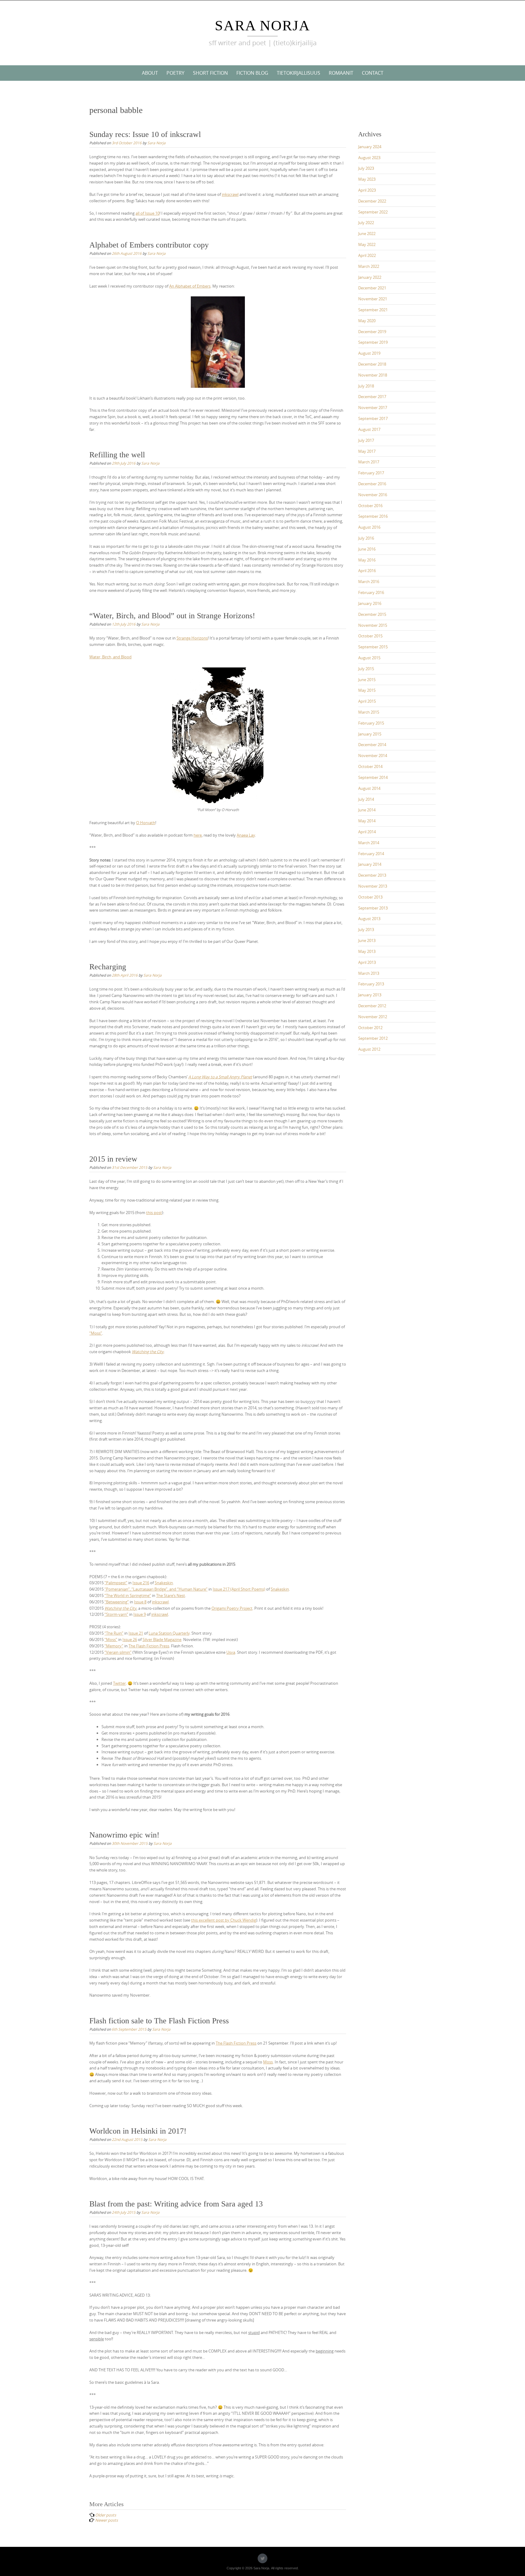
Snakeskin (164, 1583)
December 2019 (372, 332)
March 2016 (369, 582)
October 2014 (370, 766)
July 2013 (366, 930)
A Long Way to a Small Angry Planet (220, 1077)
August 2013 (369, 919)
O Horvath (146, 823)
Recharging (108, 967)
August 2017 (369, 429)
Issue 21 (136, 1633)
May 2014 (367, 821)
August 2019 (369, 353)
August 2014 (369, 788)
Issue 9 (140, 1614)
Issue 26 (130, 1639)
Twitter (119, 1683)
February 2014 (371, 854)
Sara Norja (262, 25)
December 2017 (372, 397)
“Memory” (114, 1646)
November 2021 (373, 299)
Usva (231, 1652)
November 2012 (373, 1017)
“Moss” (96, 1333)
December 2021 (372, 288)
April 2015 (367, 701)
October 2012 (370, 1028)
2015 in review (113, 1159)
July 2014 (366, 799)
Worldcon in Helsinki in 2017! (138, 2131)
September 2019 (373, 342)
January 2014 (370, 864)
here (198, 835)
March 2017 (369, 462)
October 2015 (370, 636)
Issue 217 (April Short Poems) (239, 1589)
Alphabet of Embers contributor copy (149, 245)
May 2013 (367, 951)
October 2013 (370, 897)
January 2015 (370, 734)
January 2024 (370, 147)
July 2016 (366, 538)
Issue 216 (141, 1583)
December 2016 (372, 484)
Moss (268, 2062)
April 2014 (367, 832)
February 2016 (371, 592)
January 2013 (370, 995)
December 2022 (372, 201)
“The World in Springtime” (128, 1595)
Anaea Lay (246, 835)
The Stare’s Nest (171, 1595)
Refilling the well (117, 455)
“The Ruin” (114, 1633)
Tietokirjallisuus (299, 73)
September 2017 (373, 418)
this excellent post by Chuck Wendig (224, 1920)
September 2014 (373, 777)
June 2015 (367, 680)
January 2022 (370, 277)
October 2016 (370, 506)
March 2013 (369, 973)
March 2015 (369, 712)
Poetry (175, 73)
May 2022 (367, 244)
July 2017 (366, 440)
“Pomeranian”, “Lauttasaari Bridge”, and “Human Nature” (156, 1589)
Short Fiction (210, 73)
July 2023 (366, 168)
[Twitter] (262, 2558)
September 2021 (373, 310)
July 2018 (366, 386)
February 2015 (371, 723)
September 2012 (373, 1038)
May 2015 (367, 690)
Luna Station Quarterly (169, 1633)
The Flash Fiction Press (149, 1646)
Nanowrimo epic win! (124, 1835)
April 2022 (367, 255)
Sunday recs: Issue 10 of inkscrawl (145, 134)
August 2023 (369, 158)
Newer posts (106, 2520)
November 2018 (373, 375)
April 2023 (367, 190)
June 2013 (367, 940)
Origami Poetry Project (232, 1608)
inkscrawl (230, 194)
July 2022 (366, 223)
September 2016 (373, 516)
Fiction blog (252, 73)
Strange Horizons (192, 638)
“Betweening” (117, 1602)
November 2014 (373, 756)
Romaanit (341, 73)
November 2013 (373, 886)
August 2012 (369, 1049)
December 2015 (372, 614)
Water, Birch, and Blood (110, 657)
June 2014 (367, 810)
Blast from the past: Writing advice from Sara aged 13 (176, 2204)
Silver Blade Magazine (162, 1639)
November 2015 (373, 625)
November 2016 (373, 495)
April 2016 (367, 571)
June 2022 (367, 234)
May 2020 (367, 321)
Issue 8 (140, 1602)
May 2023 (367, 179)
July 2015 (366, 669)
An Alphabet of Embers (190, 286)
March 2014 (369, 843)
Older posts (106, 2515)
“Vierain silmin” (118, 1652)
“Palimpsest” (116, 1583)
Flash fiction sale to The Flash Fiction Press (159, 2021)
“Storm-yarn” (116, 1614)
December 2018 (372, 364)
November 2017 (373, 408)
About (150, 73)
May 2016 (367, 560)
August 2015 (369, 658)
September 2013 (373, 908)
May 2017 (367, 451)
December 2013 (372, 875)
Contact (373, 73)
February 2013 (371, 984)
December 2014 (372, 745)
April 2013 (367, 962)
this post (154, 1213)
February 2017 (371, 473)
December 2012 (372, 1006)
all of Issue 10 (148, 213)
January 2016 (370, 603)
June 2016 (367, 549)
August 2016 (369, 527)
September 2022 (373, 212)
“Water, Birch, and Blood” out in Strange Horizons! (172, 616)
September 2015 (373, 647)
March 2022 (369, 266)
